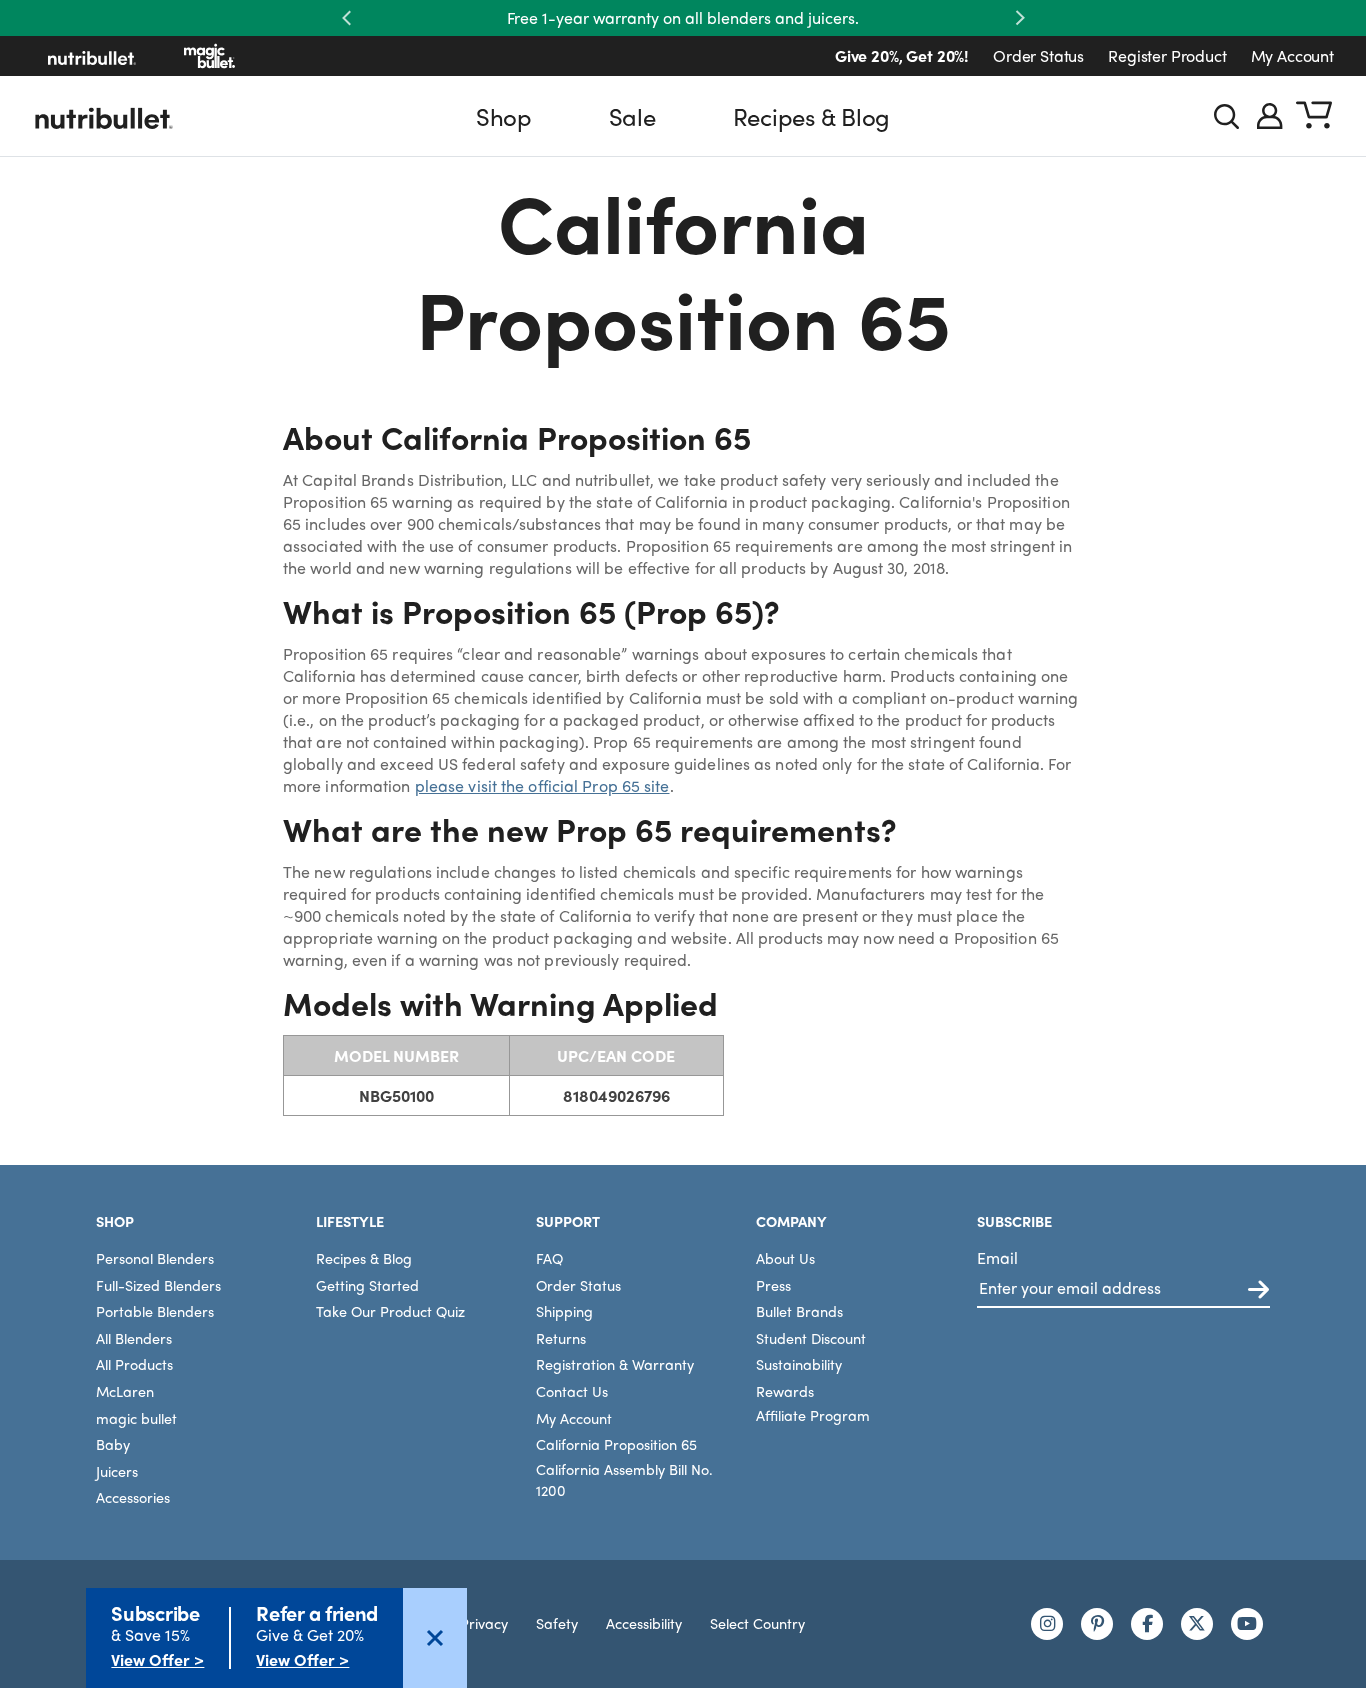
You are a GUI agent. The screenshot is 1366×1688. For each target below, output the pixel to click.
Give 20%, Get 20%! (902, 55)
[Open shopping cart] (1314, 116)
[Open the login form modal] (1270, 116)
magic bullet (136, 1418)
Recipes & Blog (812, 116)
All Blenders (134, 1338)
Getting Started (367, 1285)
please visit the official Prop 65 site (542, 785)
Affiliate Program (813, 1415)
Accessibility (644, 1623)
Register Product (1167, 56)
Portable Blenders (155, 1311)
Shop (504, 116)
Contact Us (572, 1391)
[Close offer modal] (435, 1638)
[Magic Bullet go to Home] (209, 56)
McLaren (125, 1391)
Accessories (133, 1497)
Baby (113, 1444)
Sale (632, 116)
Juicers (117, 1471)
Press (773, 1285)
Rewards (785, 1391)
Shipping (564, 1311)
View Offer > (157, 1659)
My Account (1292, 56)
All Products (134, 1364)
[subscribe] (1258, 1290)
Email (997, 1257)
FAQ (549, 1258)
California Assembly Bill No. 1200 (624, 1480)
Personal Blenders (155, 1258)
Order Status (1038, 56)
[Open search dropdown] (1226, 116)
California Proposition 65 (616, 1444)
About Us (785, 1258)
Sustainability (799, 1364)
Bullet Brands (799, 1311)
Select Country (757, 1623)
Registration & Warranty (615, 1364)
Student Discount (811, 1338)
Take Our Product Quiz (390, 1311)
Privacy (484, 1623)
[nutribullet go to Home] (92, 56)
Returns (561, 1338)
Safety (557, 1623)
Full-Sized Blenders (158, 1285)
